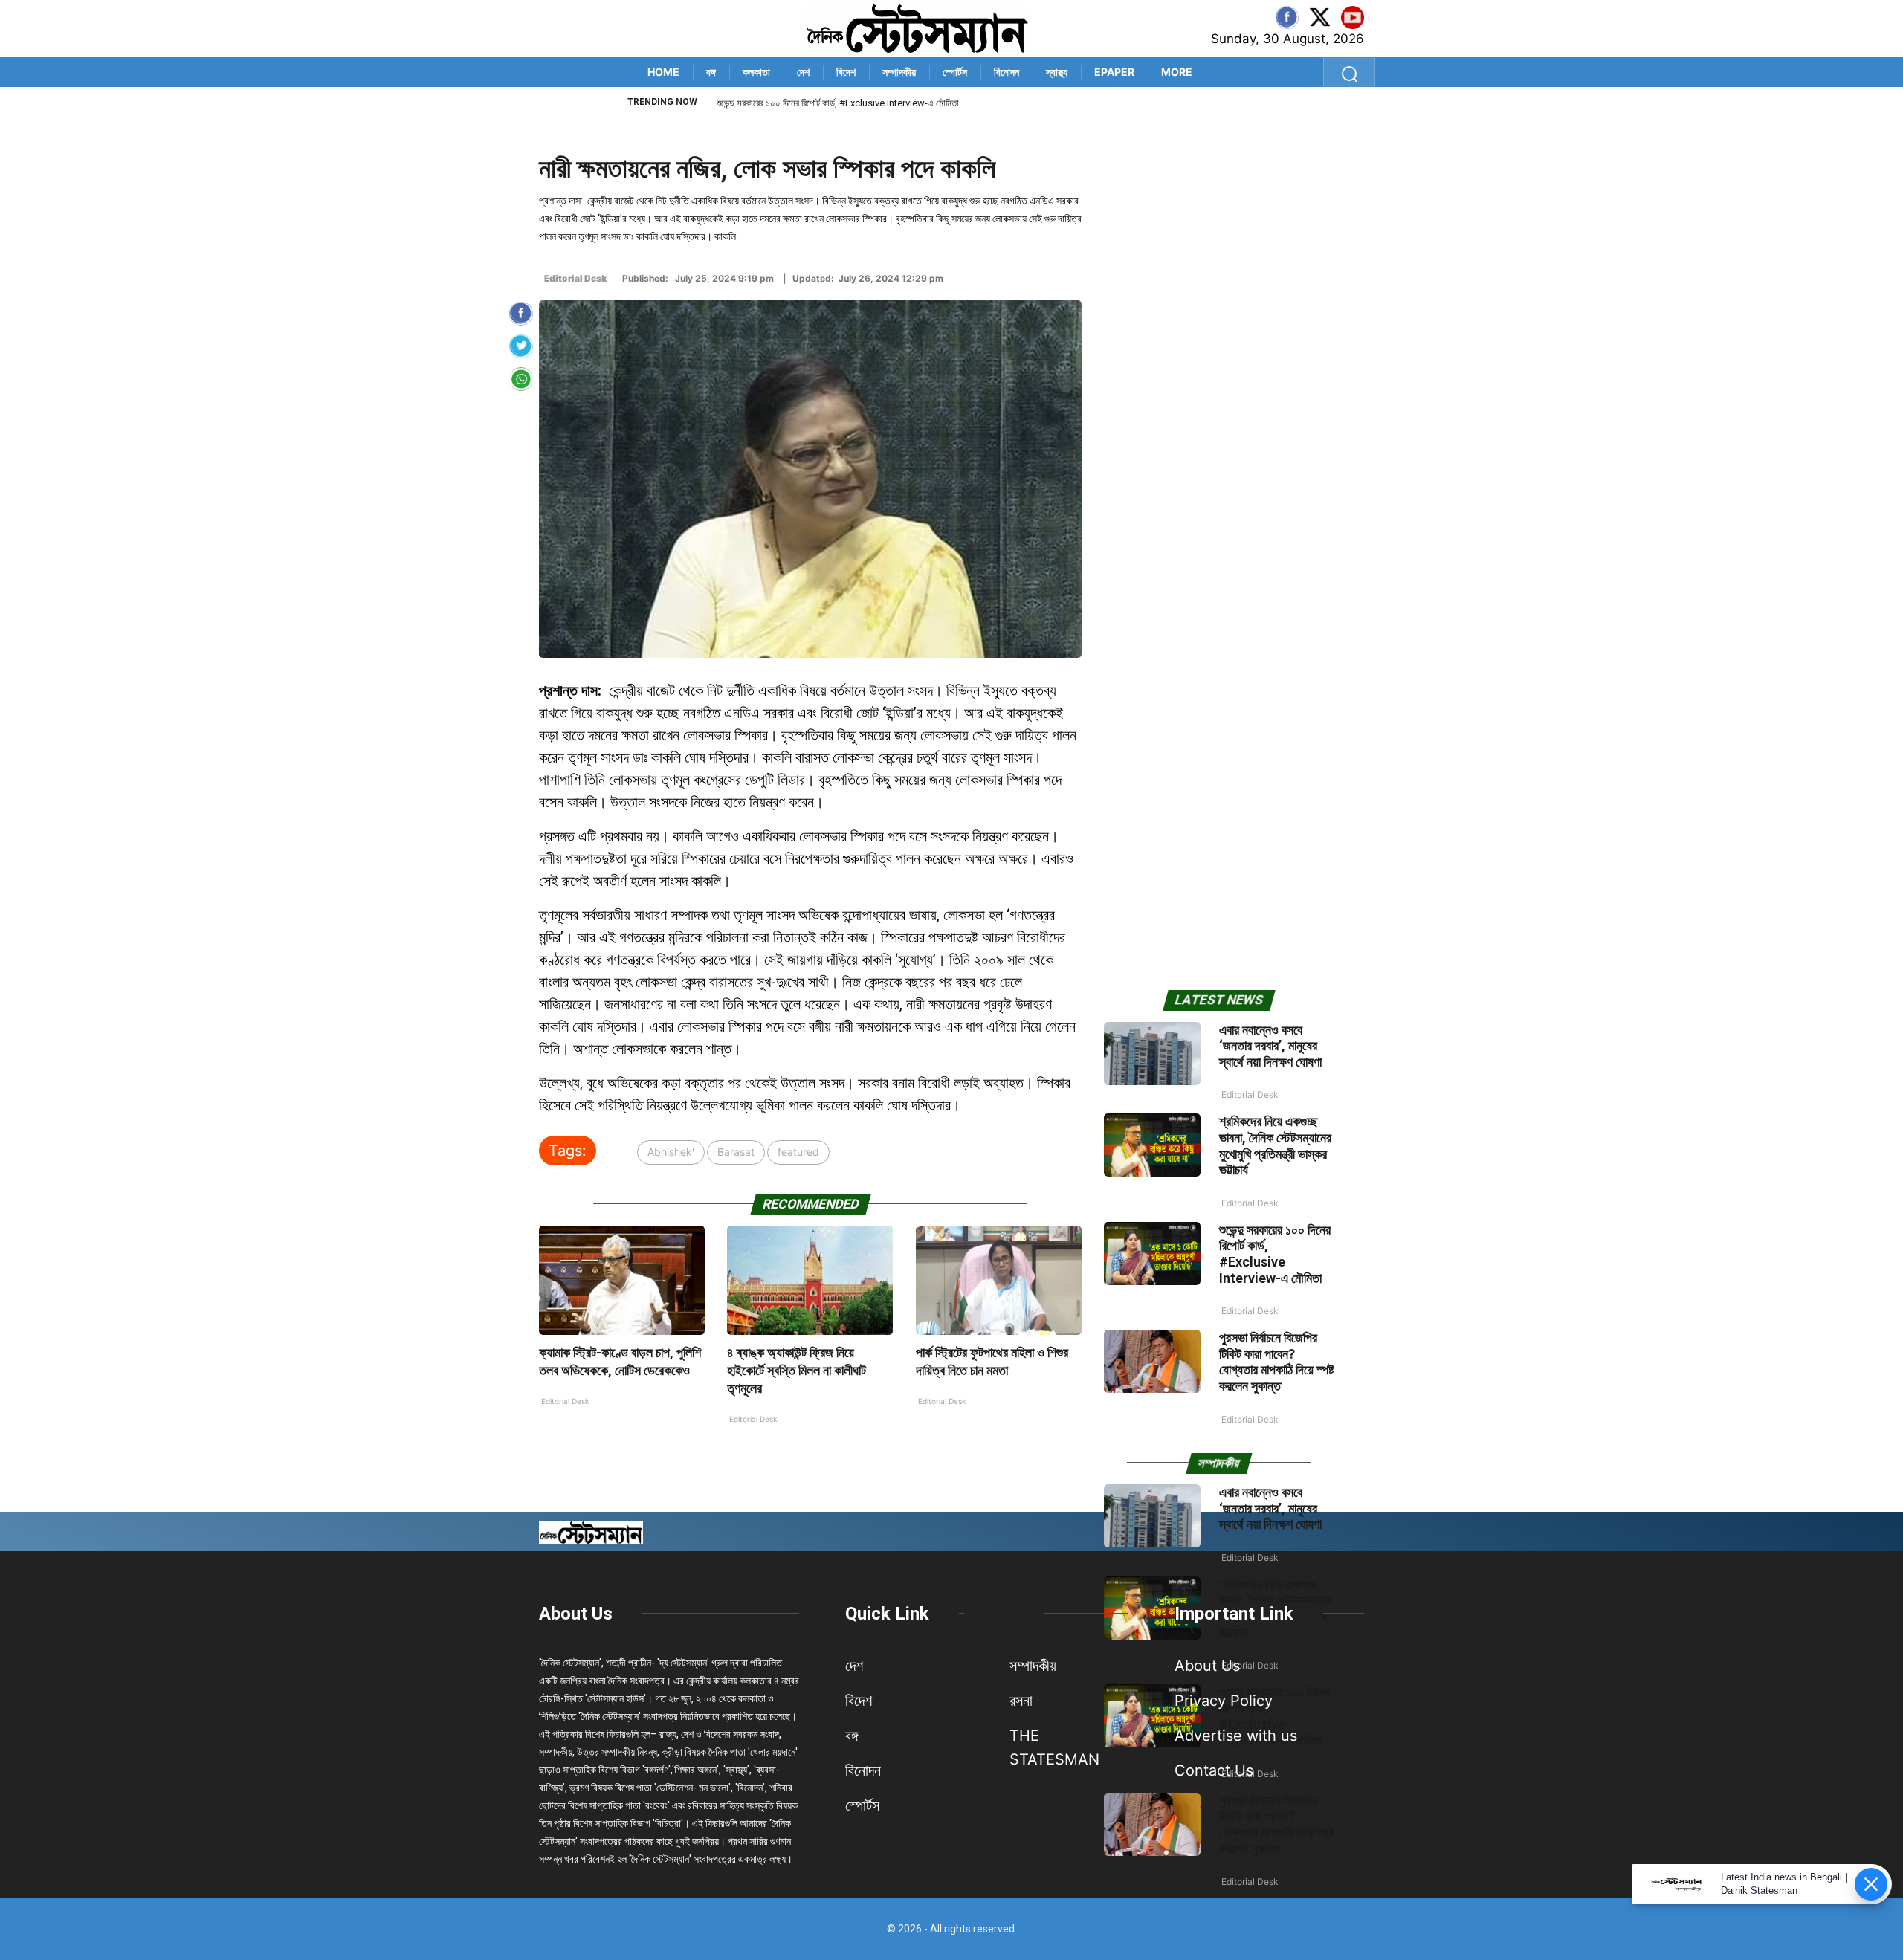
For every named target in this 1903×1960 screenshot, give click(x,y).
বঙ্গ (711, 72)
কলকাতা (756, 72)
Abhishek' (671, 1152)
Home (663, 72)
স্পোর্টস (955, 72)
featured (798, 1152)
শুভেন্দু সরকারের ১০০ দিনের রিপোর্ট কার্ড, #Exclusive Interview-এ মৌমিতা (838, 103)
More (1177, 72)
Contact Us (1214, 1770)
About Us (576, 1614)
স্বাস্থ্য (1057, 72)
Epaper (1114, 72)
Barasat (736, 1152)
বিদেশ (846, 72)
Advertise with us (1236, 1736)
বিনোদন (1007, 72)
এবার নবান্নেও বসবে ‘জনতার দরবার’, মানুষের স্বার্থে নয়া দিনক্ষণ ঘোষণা (1270, 1046)
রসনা (1021, 1701)
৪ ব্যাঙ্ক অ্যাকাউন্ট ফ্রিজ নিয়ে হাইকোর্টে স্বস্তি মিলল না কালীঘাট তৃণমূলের (797, 1370)
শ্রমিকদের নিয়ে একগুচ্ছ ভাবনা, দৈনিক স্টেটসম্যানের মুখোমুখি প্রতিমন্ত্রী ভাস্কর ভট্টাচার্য (1275, 1145)
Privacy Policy (1224, 1701)
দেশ (803, 72)
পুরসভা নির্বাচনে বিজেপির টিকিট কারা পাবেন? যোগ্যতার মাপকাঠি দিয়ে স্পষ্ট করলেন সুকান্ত (1277, 1362)
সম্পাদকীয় (899, 72)
